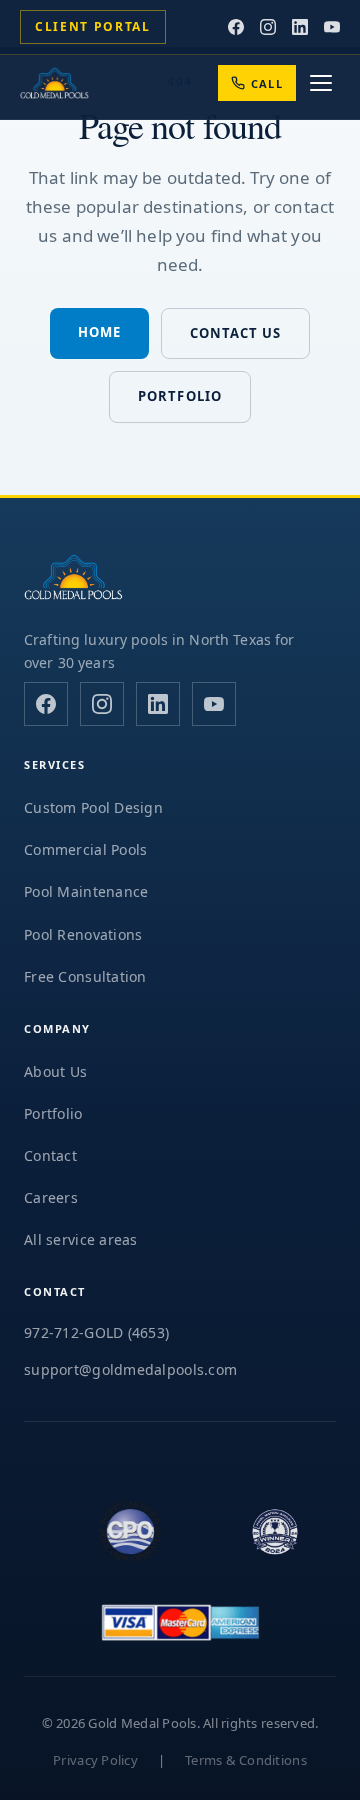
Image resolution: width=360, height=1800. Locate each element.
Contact (50, 1155)
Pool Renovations (83, 934)
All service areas (81, 1239)
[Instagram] (268, 27)
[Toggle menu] (321, 83)
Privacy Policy (95, 1760)
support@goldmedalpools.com (130, 1369)
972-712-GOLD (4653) (96, 1332)
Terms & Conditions (246, 1760)
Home (99, 332)
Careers (51, 1197)
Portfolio (179, 396)
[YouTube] (332, 27)
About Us (55, 1071)
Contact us (235, 333)
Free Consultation (85, 976)
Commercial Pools (85, 849)
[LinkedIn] (300, 27)
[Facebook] (236, 27)
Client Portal (93, 26)
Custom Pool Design (93, 807)
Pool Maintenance (86, 891)
